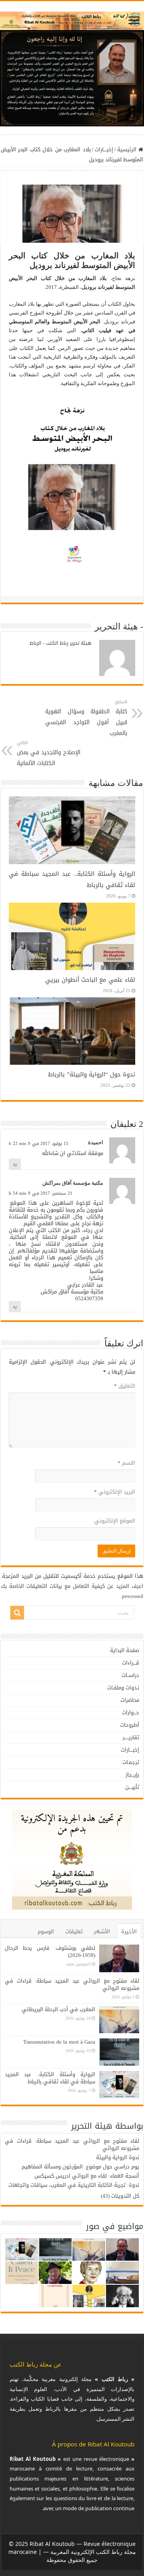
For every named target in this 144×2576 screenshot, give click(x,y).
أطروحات (130, 1725)
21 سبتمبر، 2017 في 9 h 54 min (41, 1193)
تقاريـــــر (131, 1737)
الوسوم (46, 1931)
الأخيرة (129, 1931)
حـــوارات (131, 1712)
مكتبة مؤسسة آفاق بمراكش (73, 1183)
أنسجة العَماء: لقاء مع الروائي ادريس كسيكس (87, 2176)
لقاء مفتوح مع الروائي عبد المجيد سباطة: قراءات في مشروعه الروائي (72, 1984)
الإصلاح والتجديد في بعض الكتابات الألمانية (49, 754)
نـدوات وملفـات (123, 1688)
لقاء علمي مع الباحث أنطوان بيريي (90, 980)
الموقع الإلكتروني (115, 1521)
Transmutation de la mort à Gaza (59, 2042)
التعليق (125, 1386)
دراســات (130, 1675)
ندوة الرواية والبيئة (118, 2157)
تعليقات (74, 1931)
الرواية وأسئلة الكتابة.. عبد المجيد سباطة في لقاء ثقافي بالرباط (50, 2078)
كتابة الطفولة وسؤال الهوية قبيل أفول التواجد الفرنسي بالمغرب (86, 718)
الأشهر (102, 1931)
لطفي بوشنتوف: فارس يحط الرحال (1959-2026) (50, 1952)
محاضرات (130, 1700)
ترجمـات (131, 1762)
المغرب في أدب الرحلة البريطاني (58, 2009)
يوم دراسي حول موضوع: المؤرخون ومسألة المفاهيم (80, 2167)
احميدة (96, 1142)
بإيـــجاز (132, 1775)
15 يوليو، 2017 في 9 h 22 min (39, 1144)
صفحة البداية (125, 1650)
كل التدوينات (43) (120, 2196)
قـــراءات (131, 1663)
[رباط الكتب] (72, 19)
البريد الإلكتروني (115, 1492)
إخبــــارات (104, 149)
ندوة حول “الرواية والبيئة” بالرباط (92, 1074)
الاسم (126, 1463)
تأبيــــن (132, 1787)
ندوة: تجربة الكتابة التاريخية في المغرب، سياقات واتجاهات (74, 2185)
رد (15, 1164)
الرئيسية (128, 149)
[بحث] (17, 1613)
